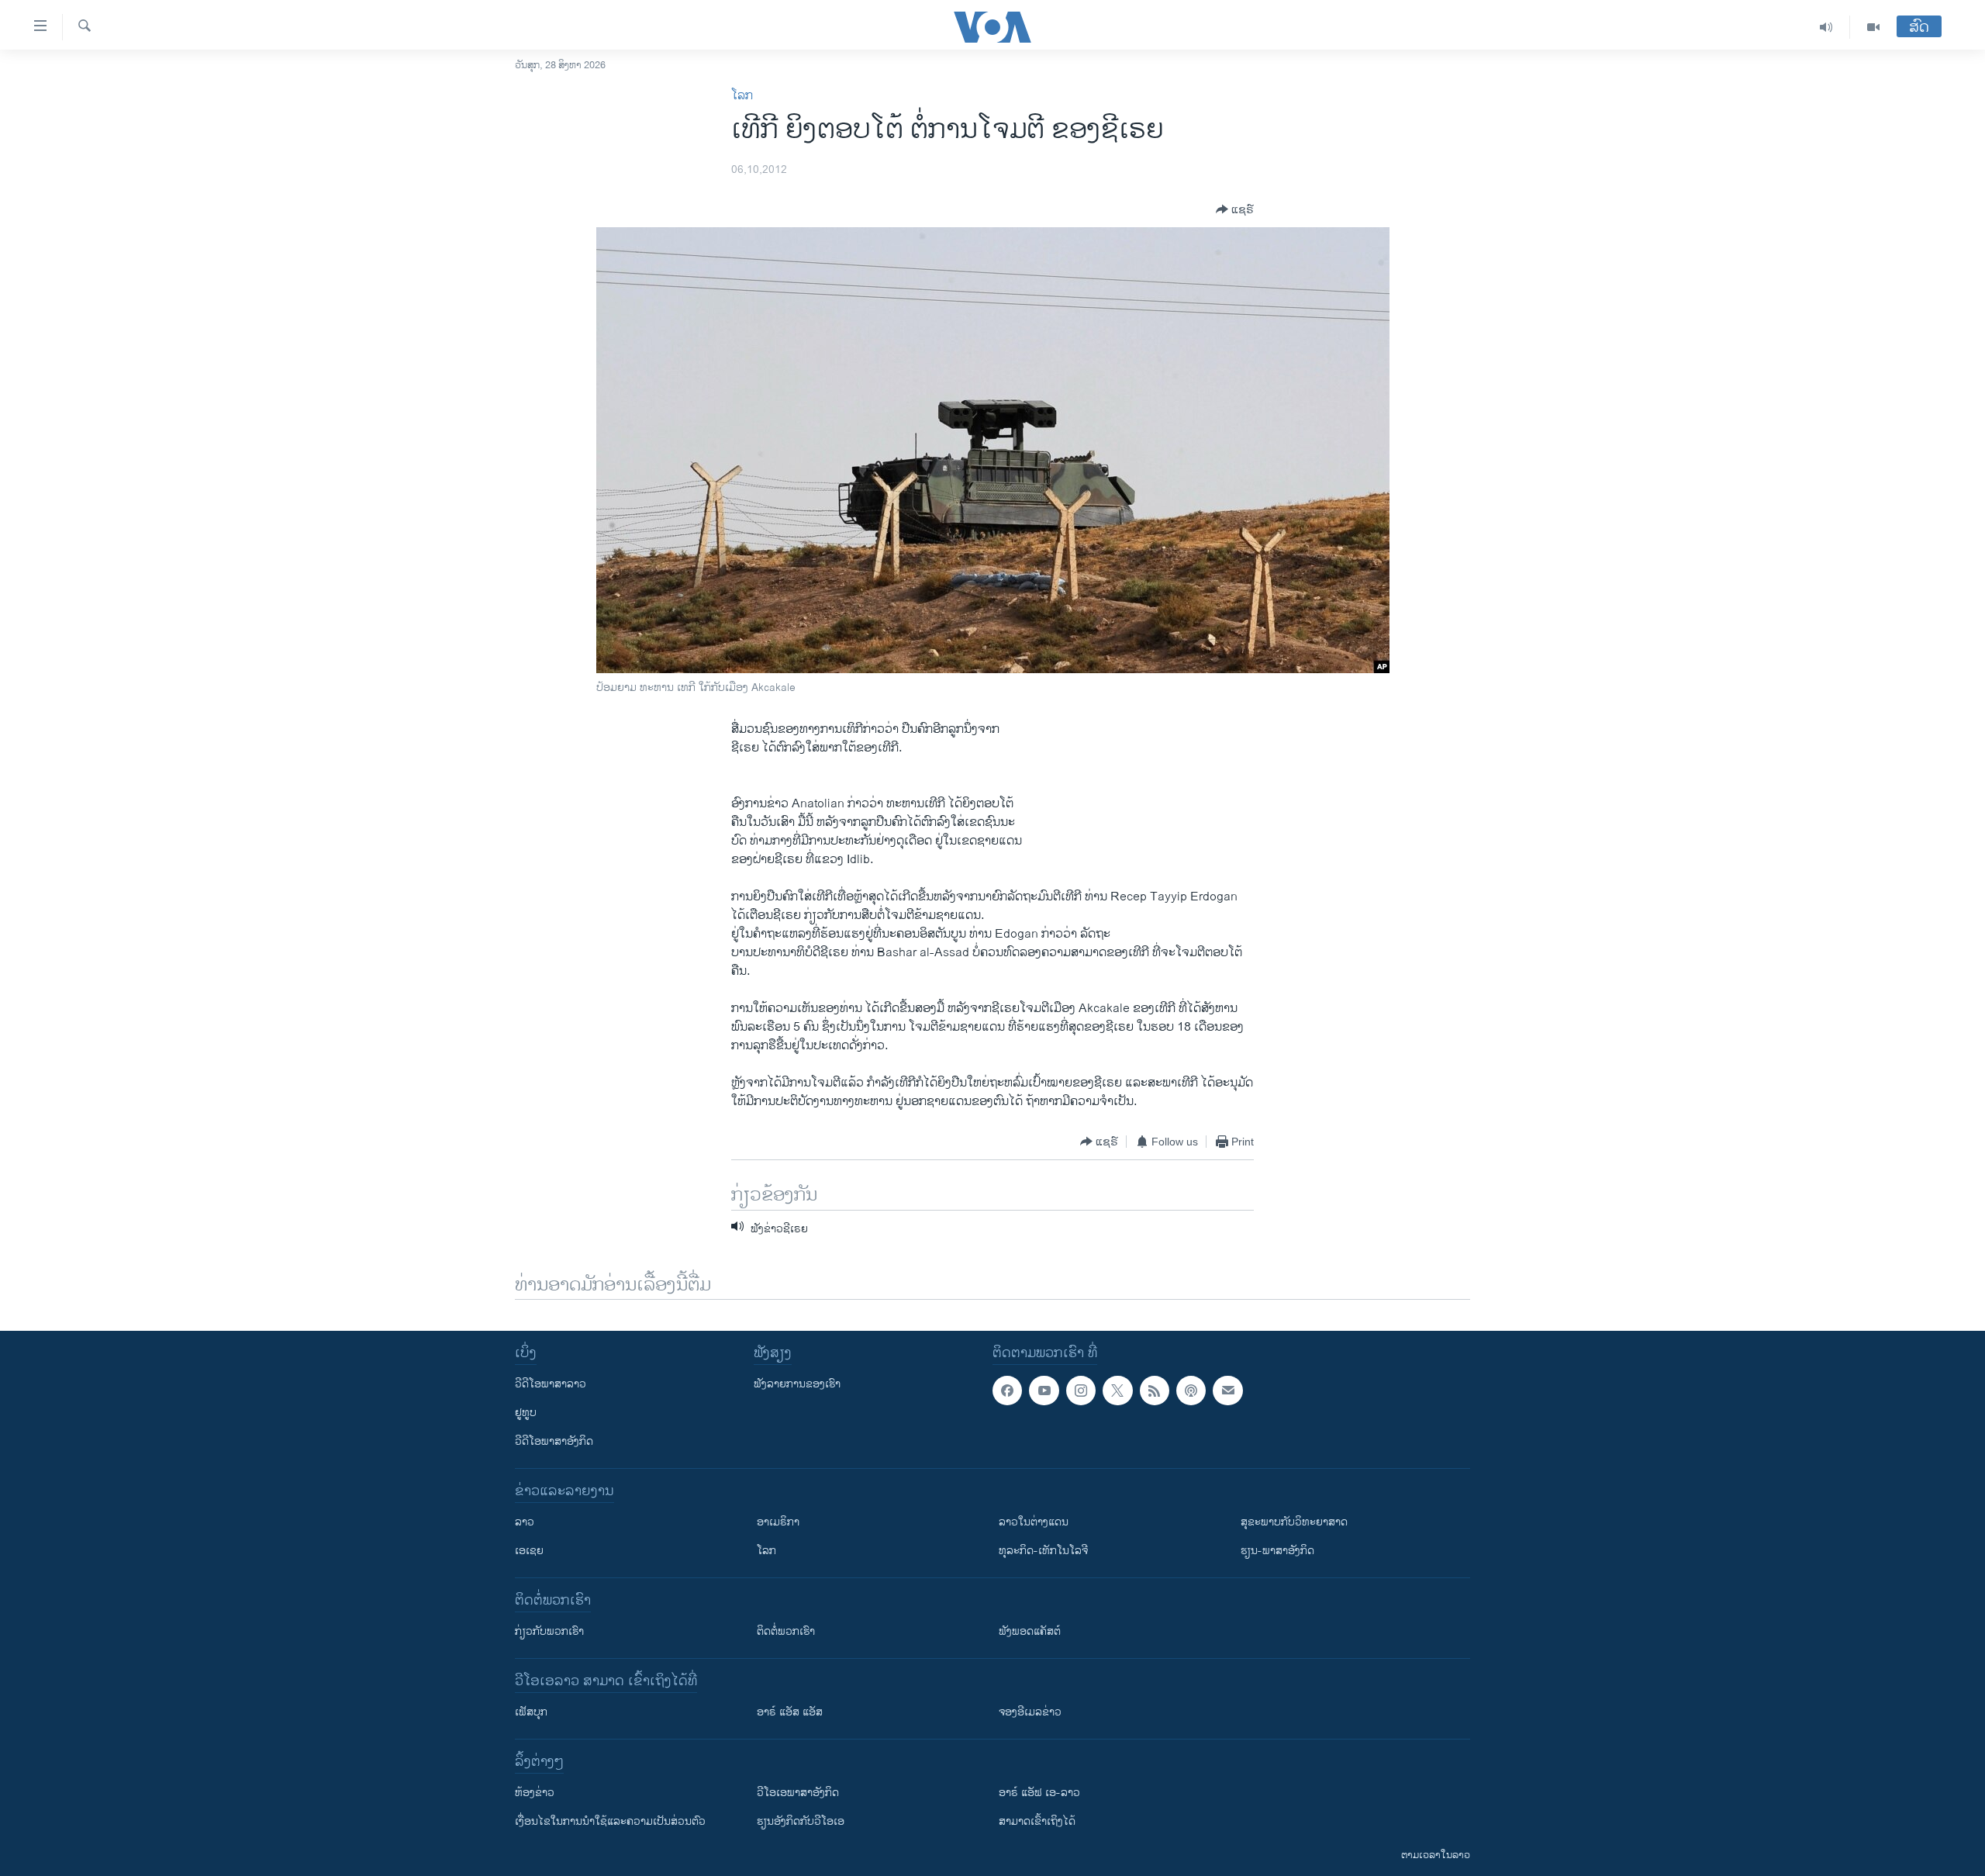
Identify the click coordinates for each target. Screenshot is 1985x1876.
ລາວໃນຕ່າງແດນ (1034, 1522)
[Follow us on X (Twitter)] (1117, 1391)
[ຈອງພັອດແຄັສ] (1227, 1391)
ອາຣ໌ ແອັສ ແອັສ (790, 1712)
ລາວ (525, 1522)
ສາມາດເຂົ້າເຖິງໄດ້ (1037, 1821)
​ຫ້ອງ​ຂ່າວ (535, 1793)
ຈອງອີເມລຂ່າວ (1030, 1712)
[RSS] (1155, 1391)
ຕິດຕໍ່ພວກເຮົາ (786, 1631)
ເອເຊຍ (529, 1551)
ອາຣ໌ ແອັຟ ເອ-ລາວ (1039, 1793)
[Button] (1235, 209)
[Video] (1873, 27)
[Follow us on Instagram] (1081, 1391)
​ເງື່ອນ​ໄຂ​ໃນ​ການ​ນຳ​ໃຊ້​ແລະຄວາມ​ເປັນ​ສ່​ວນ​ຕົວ (610, 1821)
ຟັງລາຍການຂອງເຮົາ (797, 1384)
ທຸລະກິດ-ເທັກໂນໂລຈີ (1043, 1551)
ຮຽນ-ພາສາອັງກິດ (1277, 1551)
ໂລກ (742, 96)
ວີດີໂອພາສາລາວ (551, 1384)
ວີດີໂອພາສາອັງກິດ (554, 1441)
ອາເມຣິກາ (778, 1522)
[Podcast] (1191, 1391)
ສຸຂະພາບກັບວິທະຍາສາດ (1294, 1522)
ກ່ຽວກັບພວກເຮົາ (549, 1631)
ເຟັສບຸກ (531, 1712)
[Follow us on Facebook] (1007, 1391)
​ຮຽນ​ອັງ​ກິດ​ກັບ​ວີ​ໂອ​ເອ (801, 1821)
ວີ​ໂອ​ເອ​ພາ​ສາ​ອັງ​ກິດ (798, 1793)
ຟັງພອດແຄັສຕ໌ (1030, 1631)
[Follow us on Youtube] (1044, 1391)
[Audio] (1826, 27)
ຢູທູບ (526, 1413)
